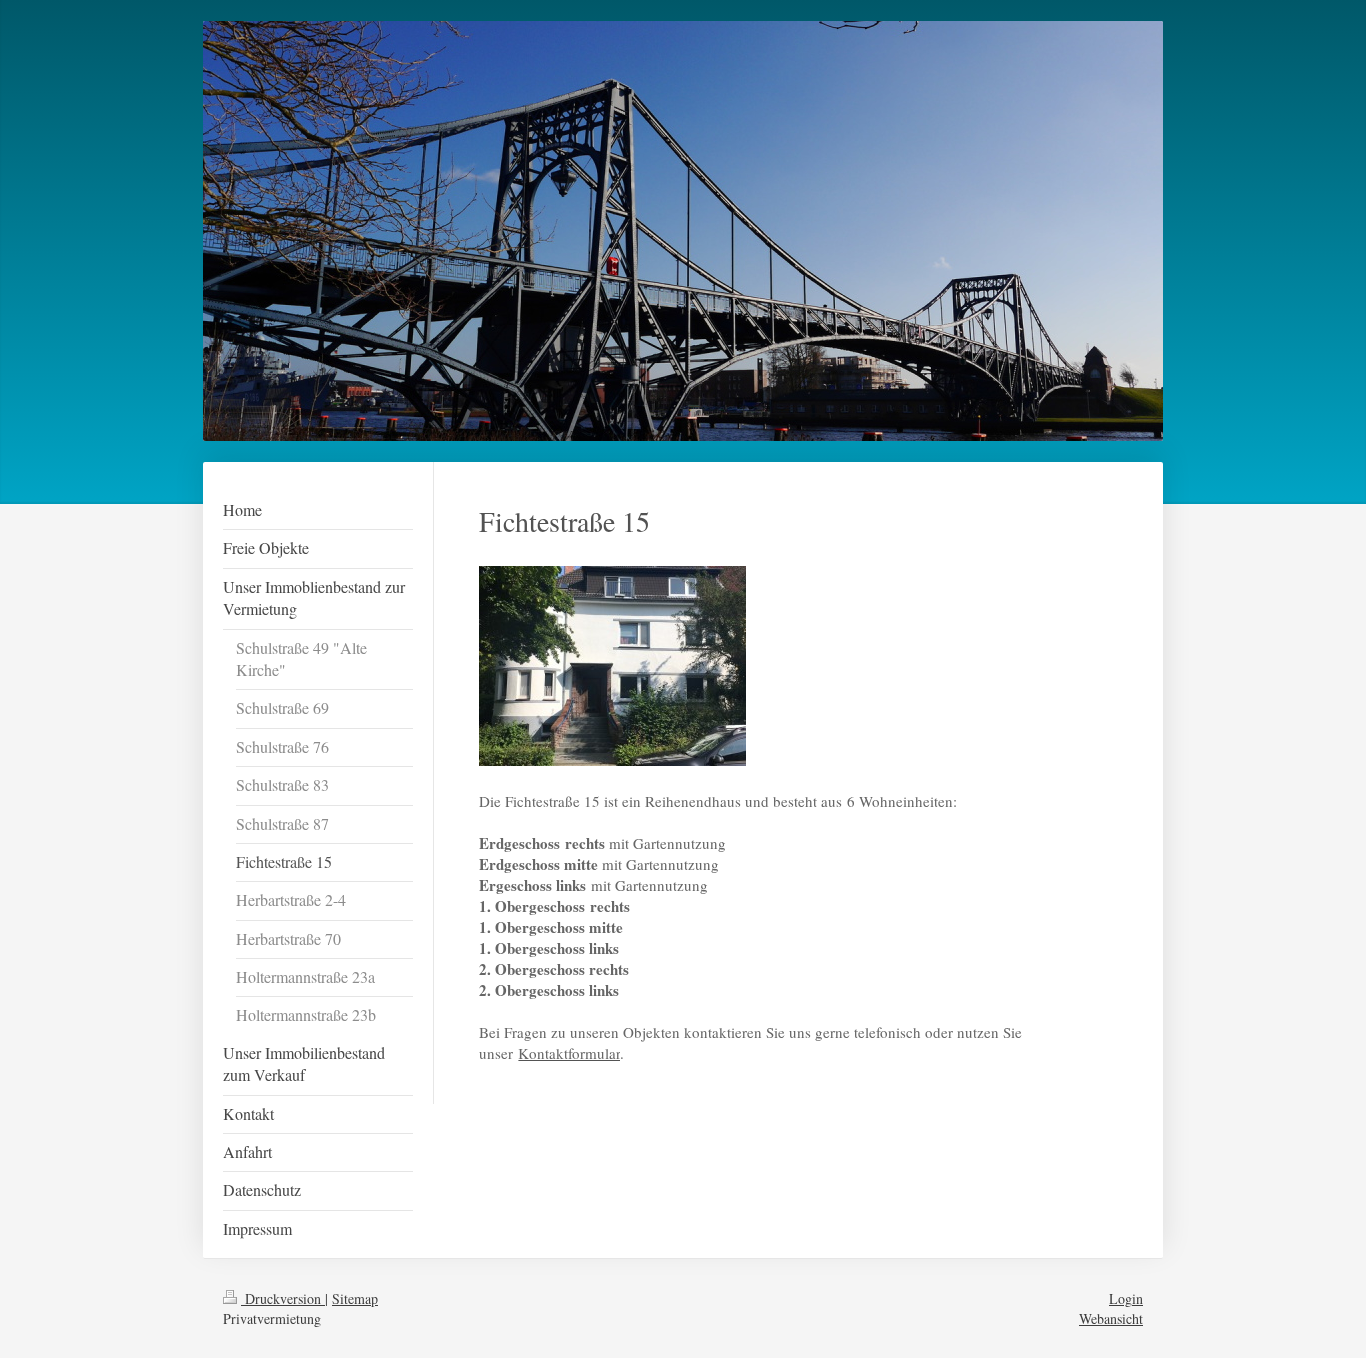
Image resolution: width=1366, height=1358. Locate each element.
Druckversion (283, 1298)
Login (1126, 1298)
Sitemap (355, 1298)
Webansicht (1111, 1318)
